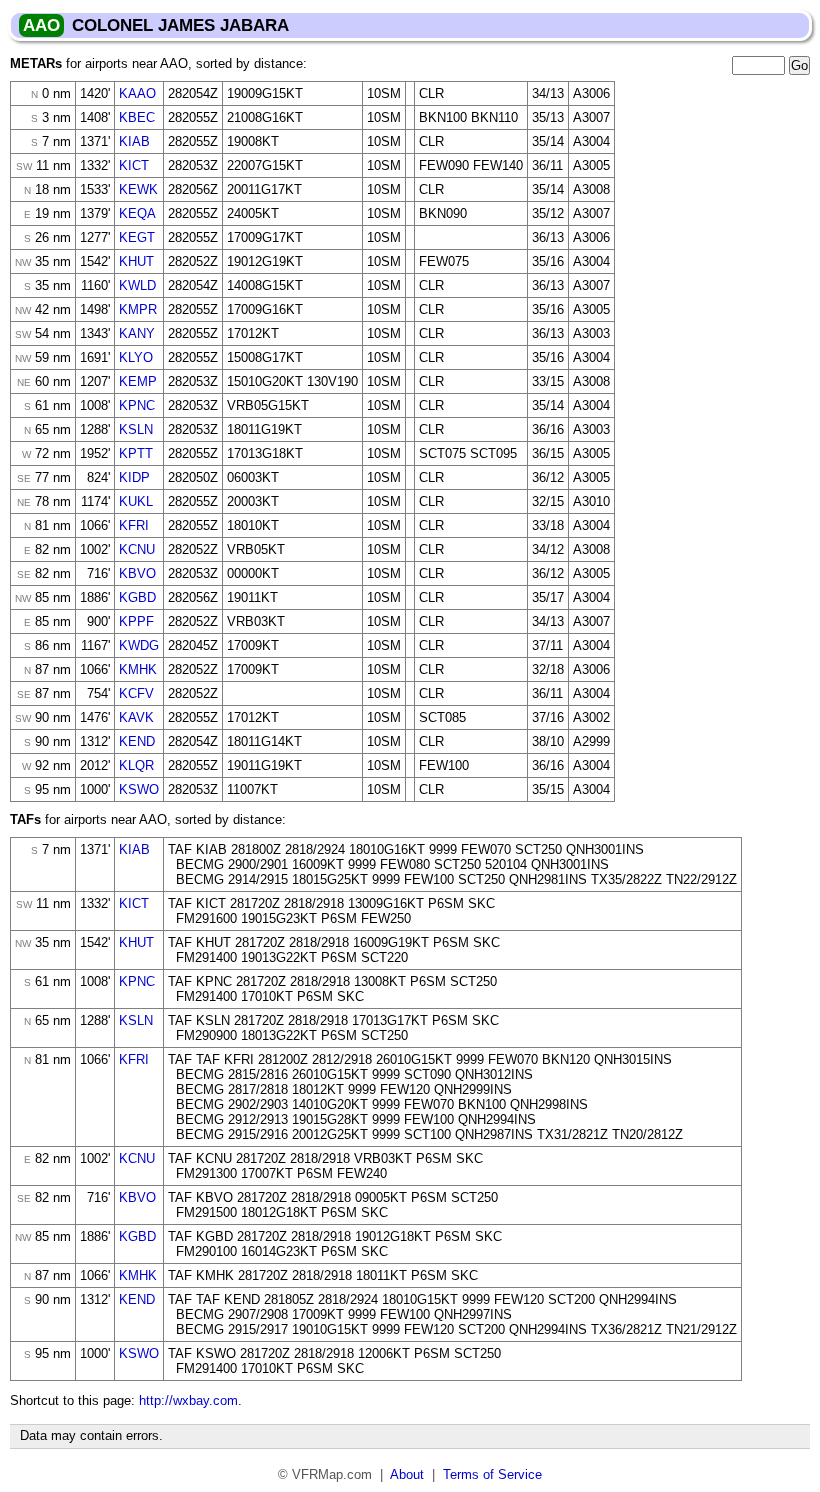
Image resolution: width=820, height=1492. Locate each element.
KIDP (134, 477)
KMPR (138, 309)
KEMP (138, 381)
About (407, 1474)
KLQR (136, 765)
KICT (134, 165)
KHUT (136, 261)
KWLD (137, 285)
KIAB (134, 141)
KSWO (139, 789)
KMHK (138, 669)
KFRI (134, 525)
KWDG (139, 645)
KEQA (137, 213)
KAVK (136, 717)
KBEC (137, 117)
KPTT (136, 453)
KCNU (137, 549)
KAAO (137, 93)
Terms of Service (492, 1474)
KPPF (136, 621)
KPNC (137, 405)
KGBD (137, 597)
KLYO (136, 357)
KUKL (136, 501)
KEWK (138, 189)
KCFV (136, 693)
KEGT (137, 237)
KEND (137, 741)
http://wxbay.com (188, 1400)
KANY (137, 333)
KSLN (136, 429)
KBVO (137, 573)
